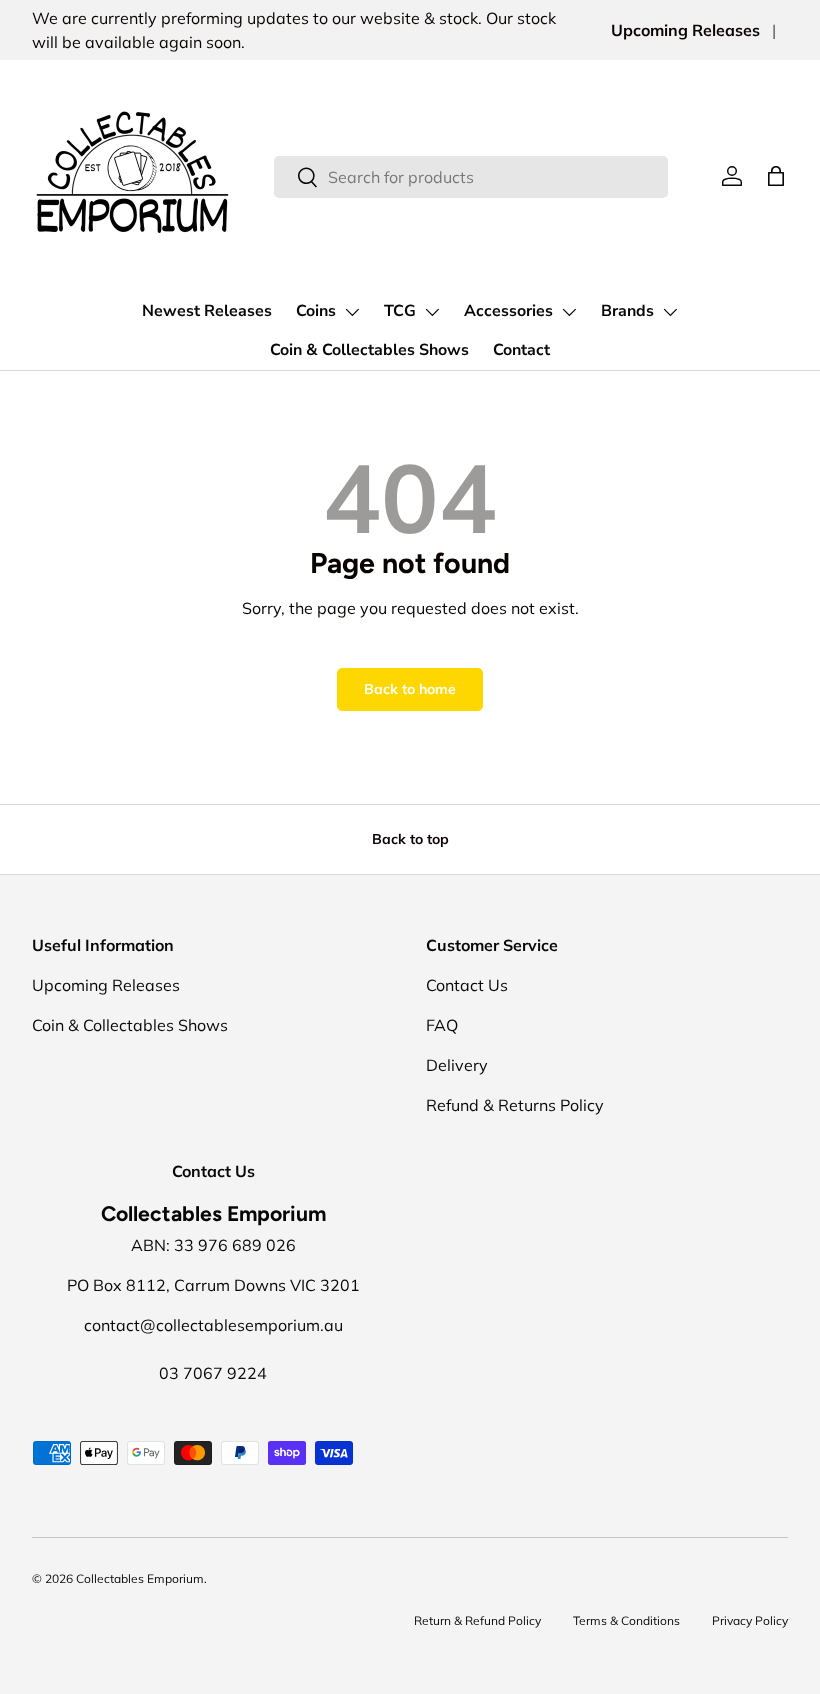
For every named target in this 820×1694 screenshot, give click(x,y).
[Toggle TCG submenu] (432, 312)
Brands (627, 311)
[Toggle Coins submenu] (352, 312)
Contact (521, 350)
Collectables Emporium (140, 1578)
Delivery (457, 1065)
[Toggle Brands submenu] (670, 312)
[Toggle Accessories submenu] (569, 312)
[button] (776, 176)
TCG (400, 311)
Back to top (410, 839)
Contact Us (467, 985)
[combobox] (471, 177)
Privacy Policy (750, 1620)
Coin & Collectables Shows (369, 350)
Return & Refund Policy (477, 1620)
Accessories (508, 311)
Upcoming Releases (685, 30)
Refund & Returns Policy (515, 1105)
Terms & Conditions (626, 1620)
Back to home (410, 689)
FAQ (442, 1025)
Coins (316, 311)
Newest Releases (207, 311)
